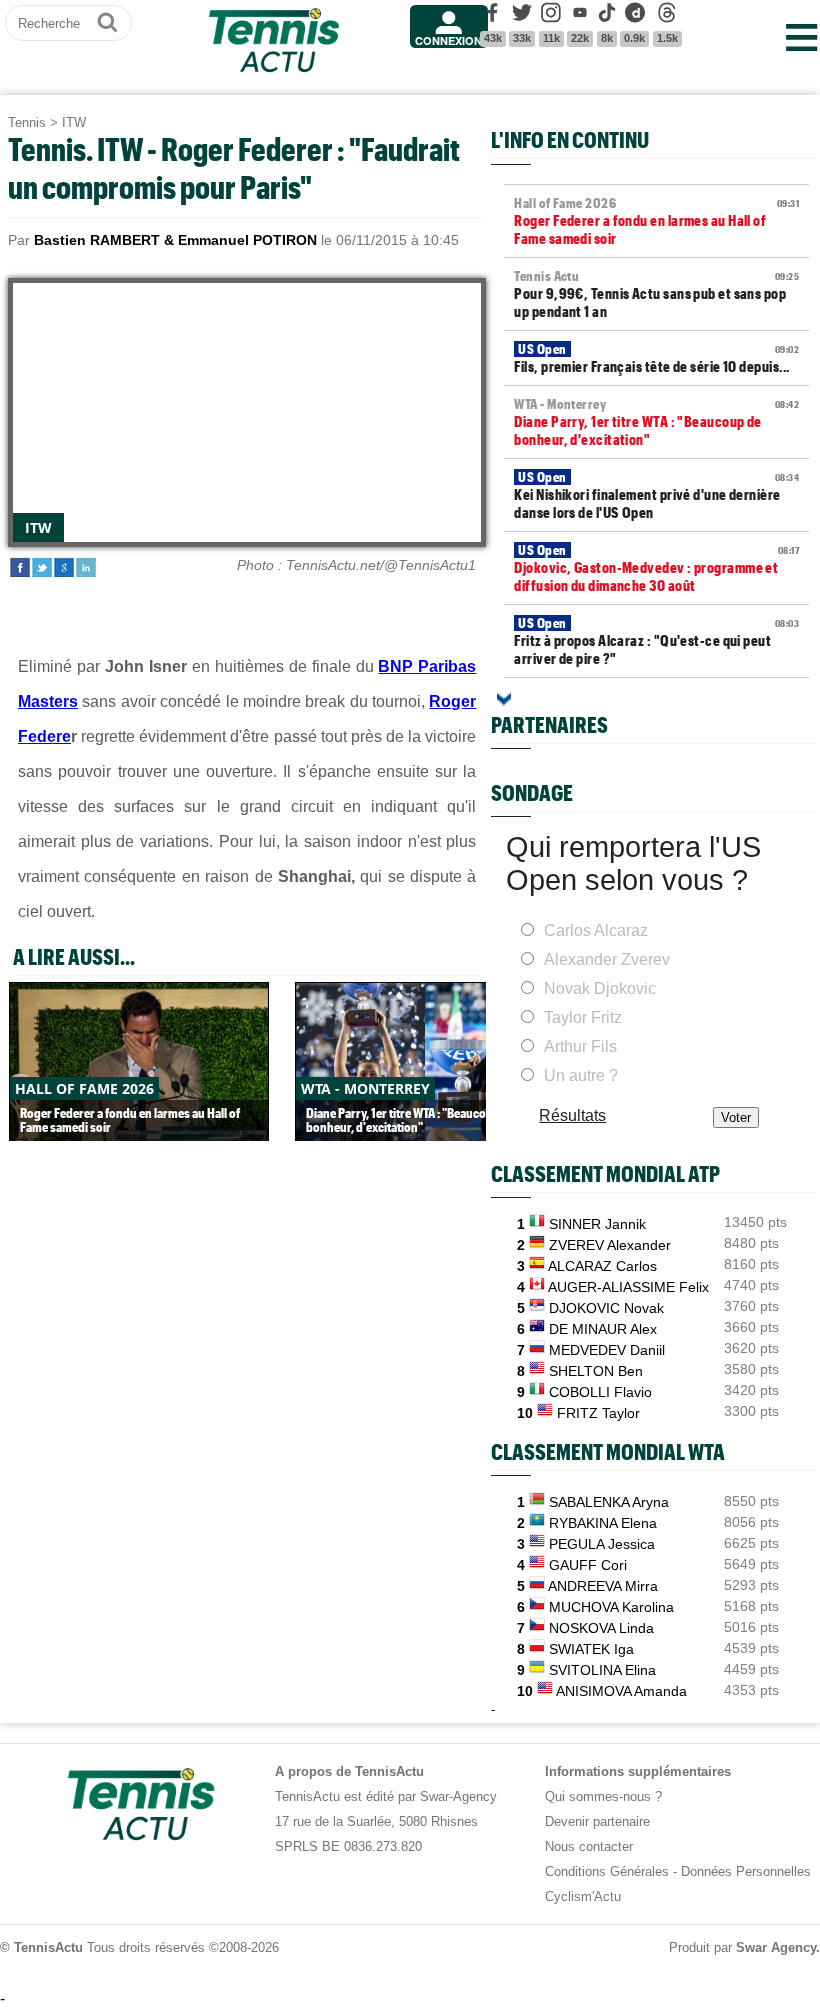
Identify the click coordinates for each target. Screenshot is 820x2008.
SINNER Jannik (597, 1224)
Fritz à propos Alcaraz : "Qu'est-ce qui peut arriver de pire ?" (656, 641)
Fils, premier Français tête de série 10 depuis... (656, 358)
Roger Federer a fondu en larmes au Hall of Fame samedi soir (656, 221)
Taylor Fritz (583, 1017)
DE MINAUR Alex (603, 1329)
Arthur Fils (580, 1046)
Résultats (572, 1115)
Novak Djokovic (600, 988)
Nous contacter (589, 1846)
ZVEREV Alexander (610, 1245)
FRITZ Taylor (598, 1413)
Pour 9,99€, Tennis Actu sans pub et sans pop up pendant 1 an (656, 294)
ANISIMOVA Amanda (621, 1691)
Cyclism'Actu (583, 1896)
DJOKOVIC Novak (606, 1308)
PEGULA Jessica (602, 1544)
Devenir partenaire (597, 1821)
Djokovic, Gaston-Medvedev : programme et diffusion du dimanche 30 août (656, 568)
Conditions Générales (607, 1871)
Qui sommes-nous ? (603, 1796)
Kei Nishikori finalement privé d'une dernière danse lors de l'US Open (656, 495)
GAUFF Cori (588, 1565)
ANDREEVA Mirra (603, 1586)
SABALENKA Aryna (609, 1502)
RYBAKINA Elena (603, 1523)
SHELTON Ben (596, 1371)
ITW (74, 122)
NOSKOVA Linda (601, 1628)
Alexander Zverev (607, 959)
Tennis (27, 122)
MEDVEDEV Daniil (607, 1350)
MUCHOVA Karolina (611, 1607)
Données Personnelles (746, 1871)
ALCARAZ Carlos (602, 1266)
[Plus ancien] (504, 699)
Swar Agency (776, 1947)
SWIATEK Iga (591, 1649)
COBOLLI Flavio (600, 1392)
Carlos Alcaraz (596, 930)
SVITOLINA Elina (602, 1670)
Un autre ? (581, 1075)
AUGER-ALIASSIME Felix (628, 1287)
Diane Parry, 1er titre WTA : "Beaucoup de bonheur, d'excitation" (656, 422)
